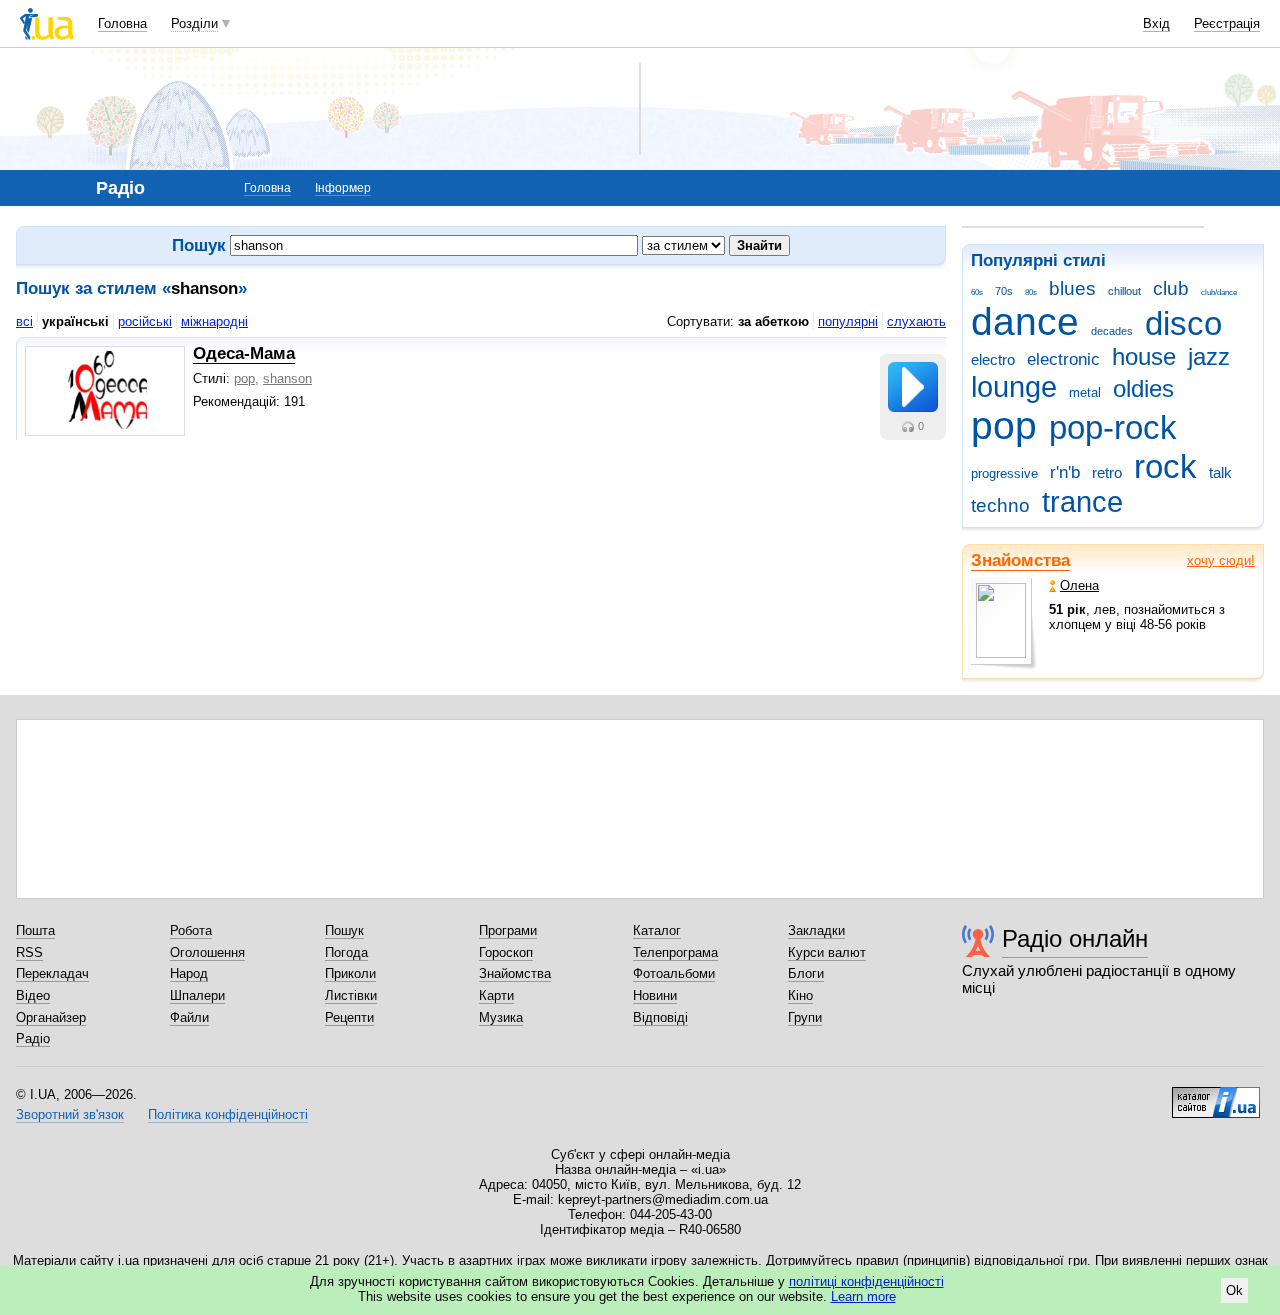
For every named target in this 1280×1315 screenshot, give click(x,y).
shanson (287, 378)
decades (1112, 331)
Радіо (33, 1038)
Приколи (350, 973)
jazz (1209, 357)
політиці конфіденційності (866, 1281)
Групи (805, 1017)
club (1171, 288)
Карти (496, 995)
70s (1004, 291)
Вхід (1156, 23)
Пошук (344, 930)
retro (1107, 472)
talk (1220, 472)
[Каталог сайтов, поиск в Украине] (1216, 1095)
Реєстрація (1227, 23)
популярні (848, 321)
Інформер (343, 188)
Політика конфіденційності (228, 1114)
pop (1004, 425)
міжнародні (214, 321)
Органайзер (51, 1017)
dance (1025, 321)
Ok (1234, 1290)
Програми (508, 930)
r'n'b (1065, 472)
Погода (346, 952)
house (1144, 357)
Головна (122, 23)
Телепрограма (675, 952)
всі (24, 321)
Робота (191, 930)
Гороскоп (506, 952)
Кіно (800, 995)
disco (1183, 323)
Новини (655, 995)
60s (977, 292)
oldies (1143, 389)
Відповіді (660, 1017)
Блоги (806, 973)
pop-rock (1113, 427)
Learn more (863, 1296)
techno (1000, 505)
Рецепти (349, 1017)
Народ (189, 973)
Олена (1079, 585)
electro (993, 359)
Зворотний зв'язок (70, 1114)
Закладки (816, 930)
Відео (33, 995)
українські (75, 321)
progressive (1004, 473)
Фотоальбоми (674, 973)
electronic (1063, 359)
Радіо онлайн (1075, 938)
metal (1085, 392)
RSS (29, 952)
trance (1082, 502)
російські (145, 321)
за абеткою (773, 321)
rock (1165, 466)
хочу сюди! (1221, 560)
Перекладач (52, 973)
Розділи (194, 23)
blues (1072, 288)
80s (1031, 292)
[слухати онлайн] (913, 387)
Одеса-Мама (244, 353)
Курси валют (827, 952)
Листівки (351, 995)
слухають (916, 321)
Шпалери (197, 995)
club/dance (1219, 292)
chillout (1124, 291)
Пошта (35, 930)
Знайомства (1020, 560)
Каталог (657, 930)
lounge (1014, 387)
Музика (501, 1017)
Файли (189, 1017)
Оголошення (207, 952)
